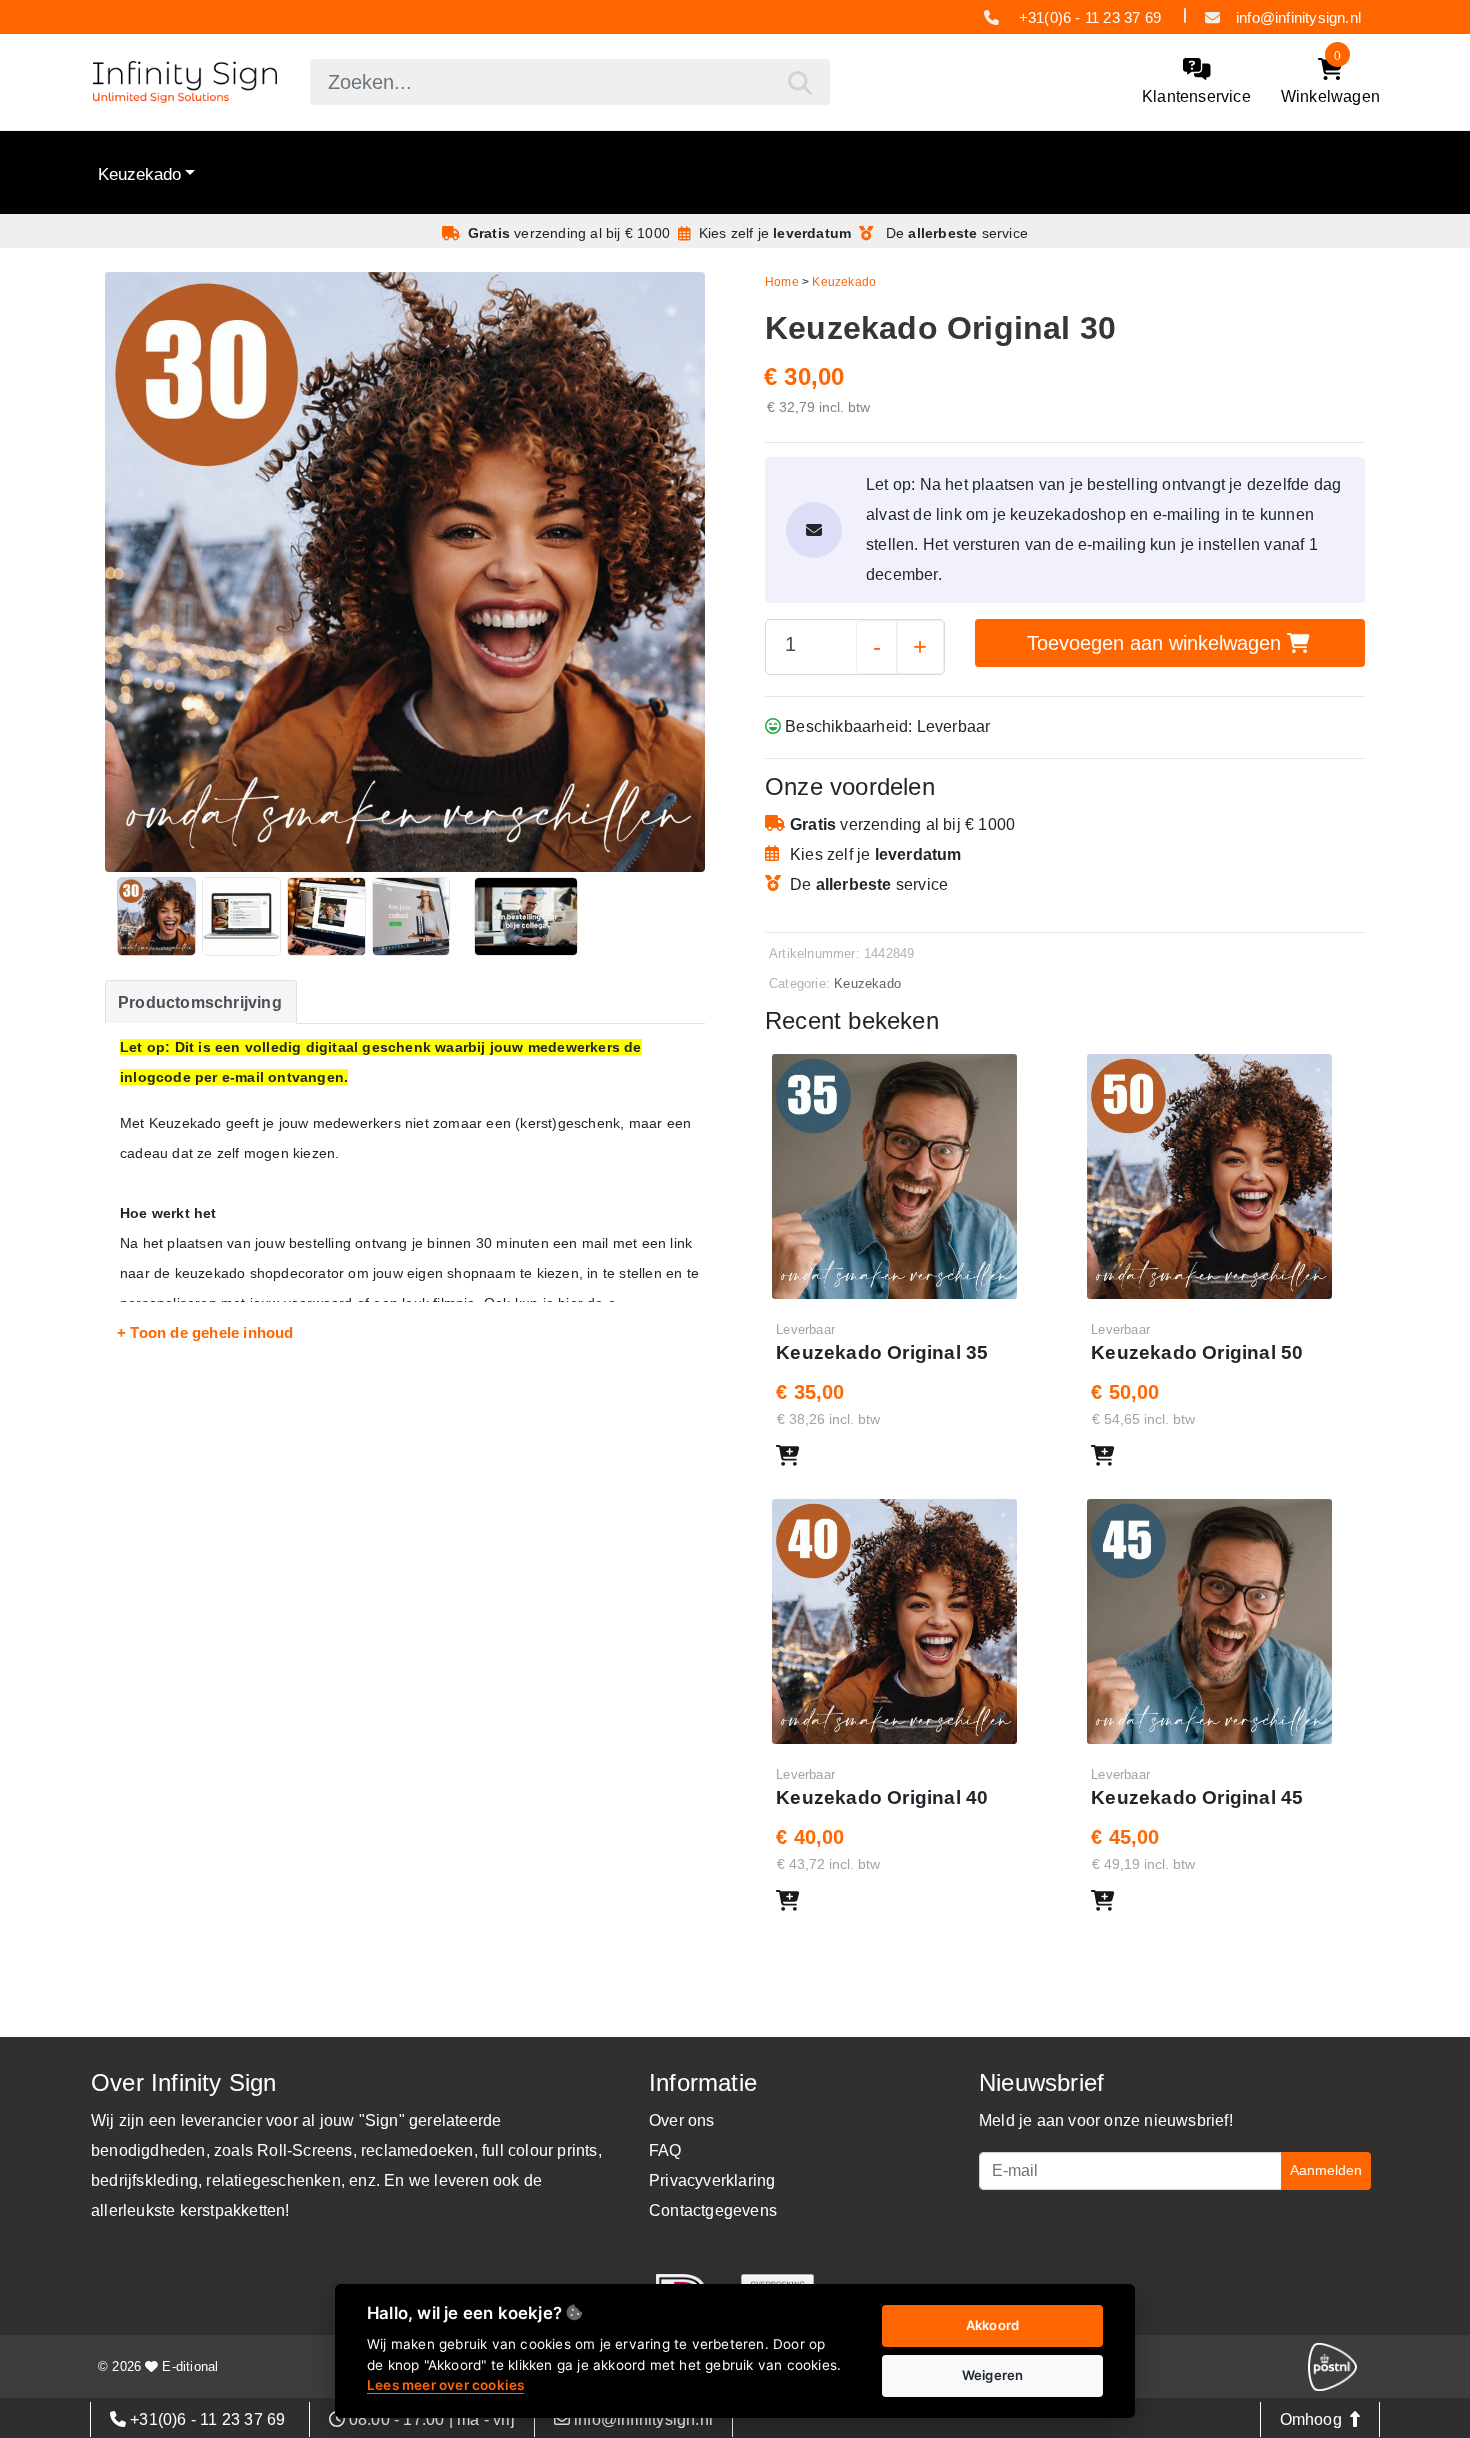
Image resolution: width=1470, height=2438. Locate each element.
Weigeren (993, 2375)
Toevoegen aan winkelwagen (1157, 643)
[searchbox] (570, 82)
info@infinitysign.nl (1298, 17)
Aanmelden (1326, 2170)
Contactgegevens (713, 2210)
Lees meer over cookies (445, 2385)
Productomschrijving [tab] (200, 1002)
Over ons (682, 2120)
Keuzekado (139, 174)
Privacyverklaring (712, 2180)
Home (782, 282)
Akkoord (992, 2325)
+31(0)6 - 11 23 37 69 (1090, 17)
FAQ (665, 2150)
